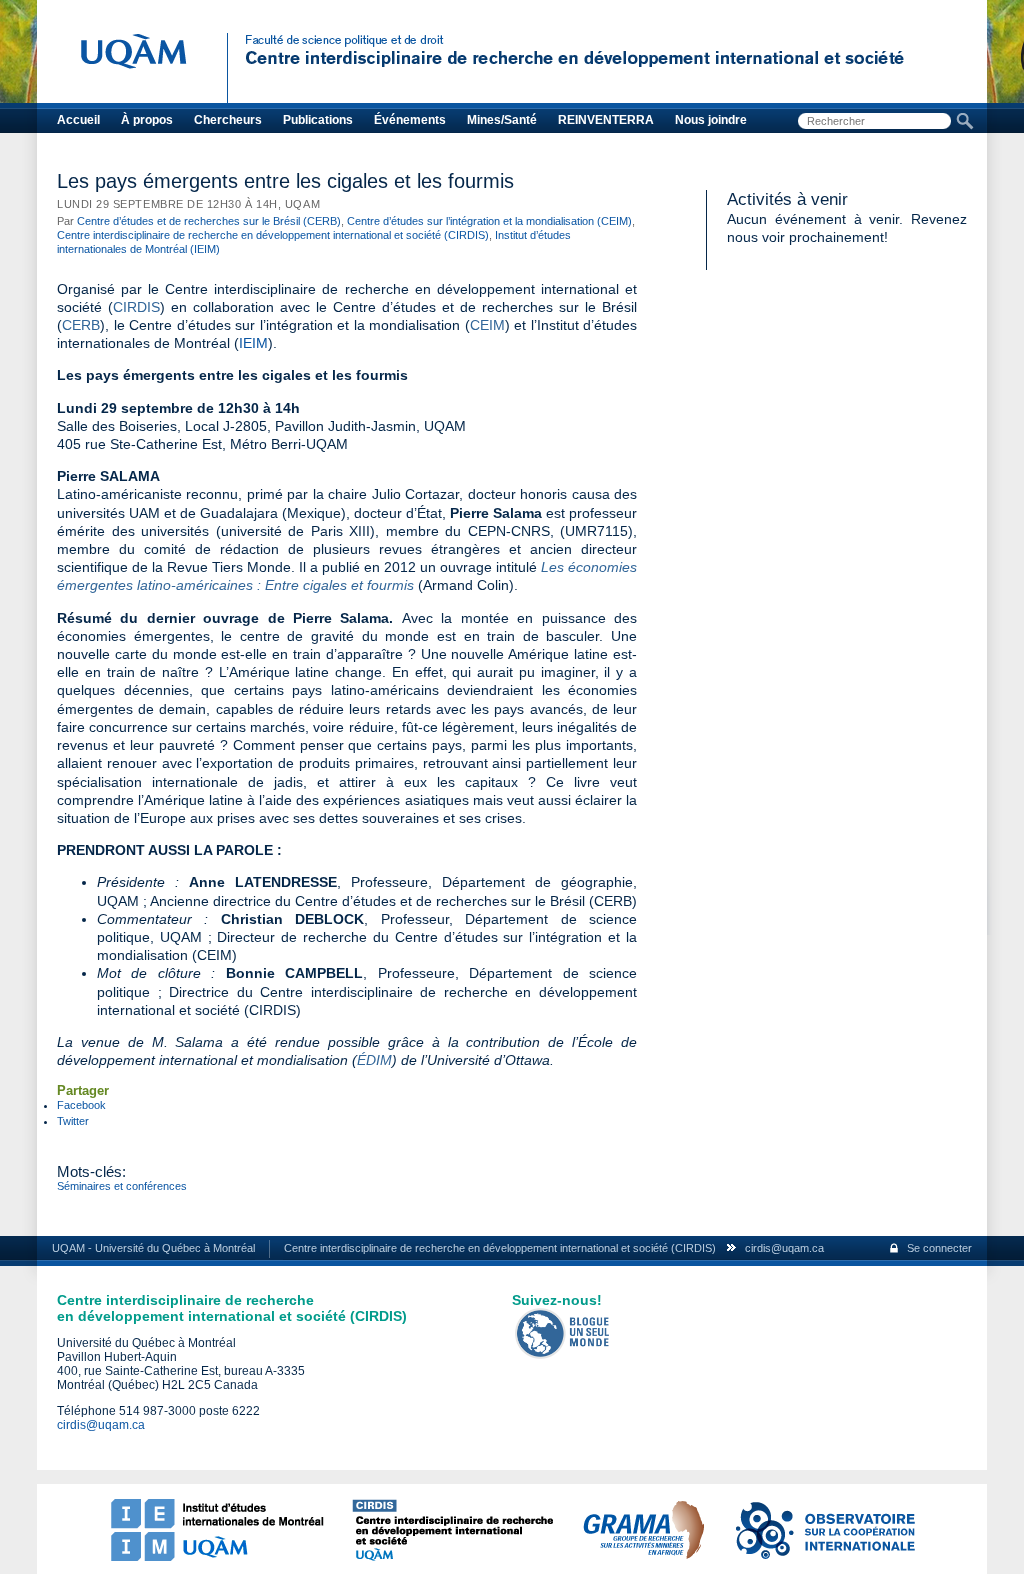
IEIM (253, 343)
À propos (147, 120)
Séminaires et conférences (122, 1186)
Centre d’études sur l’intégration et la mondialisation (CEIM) (489, 221)
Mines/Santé (502, 120)
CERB (81, 325)
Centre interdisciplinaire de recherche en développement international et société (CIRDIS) (273, 235)
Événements (410, 120)
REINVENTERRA (606, 120)
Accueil (78, 120)
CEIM (487, 325)
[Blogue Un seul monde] (563, 1355)
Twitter (73, 1121)
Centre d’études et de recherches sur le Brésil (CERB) (209, 221)
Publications (318, 120)
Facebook (81, 1105)
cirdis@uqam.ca (784, 1248)
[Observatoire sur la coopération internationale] (824, 1557)
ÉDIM (374, 1060)
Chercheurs (228, 120)
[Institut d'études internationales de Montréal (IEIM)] (217, 1557)
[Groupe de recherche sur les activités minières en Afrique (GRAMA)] (643, 1557)
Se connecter (939, 1248)
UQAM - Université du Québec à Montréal (153, 1248)
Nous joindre (711, 120)
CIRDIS (136, 307)
